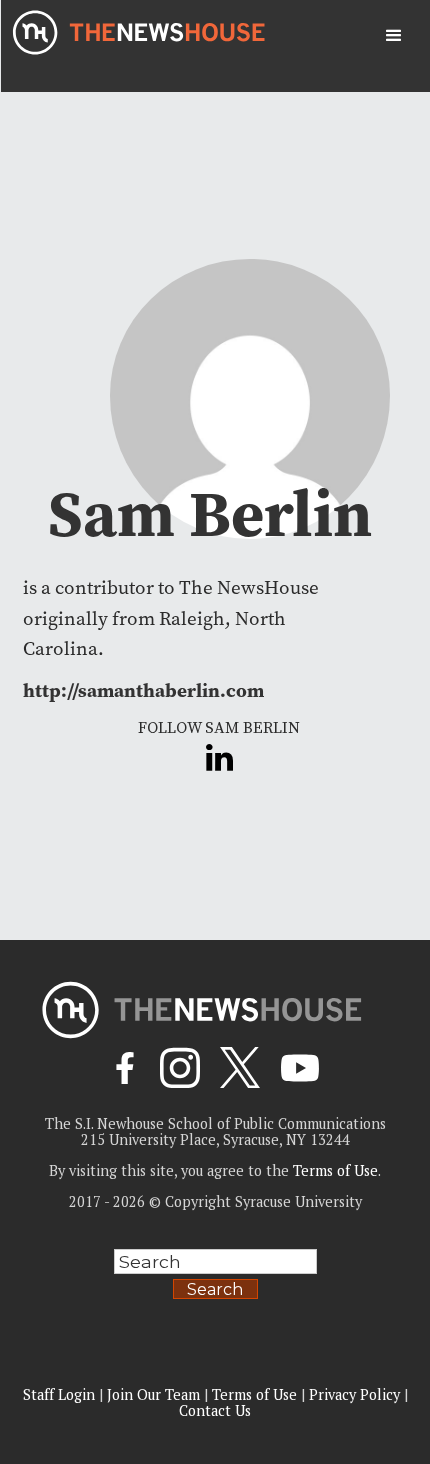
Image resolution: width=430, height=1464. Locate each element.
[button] (394, 36)
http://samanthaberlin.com (143, 690)
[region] (215, 1307)
